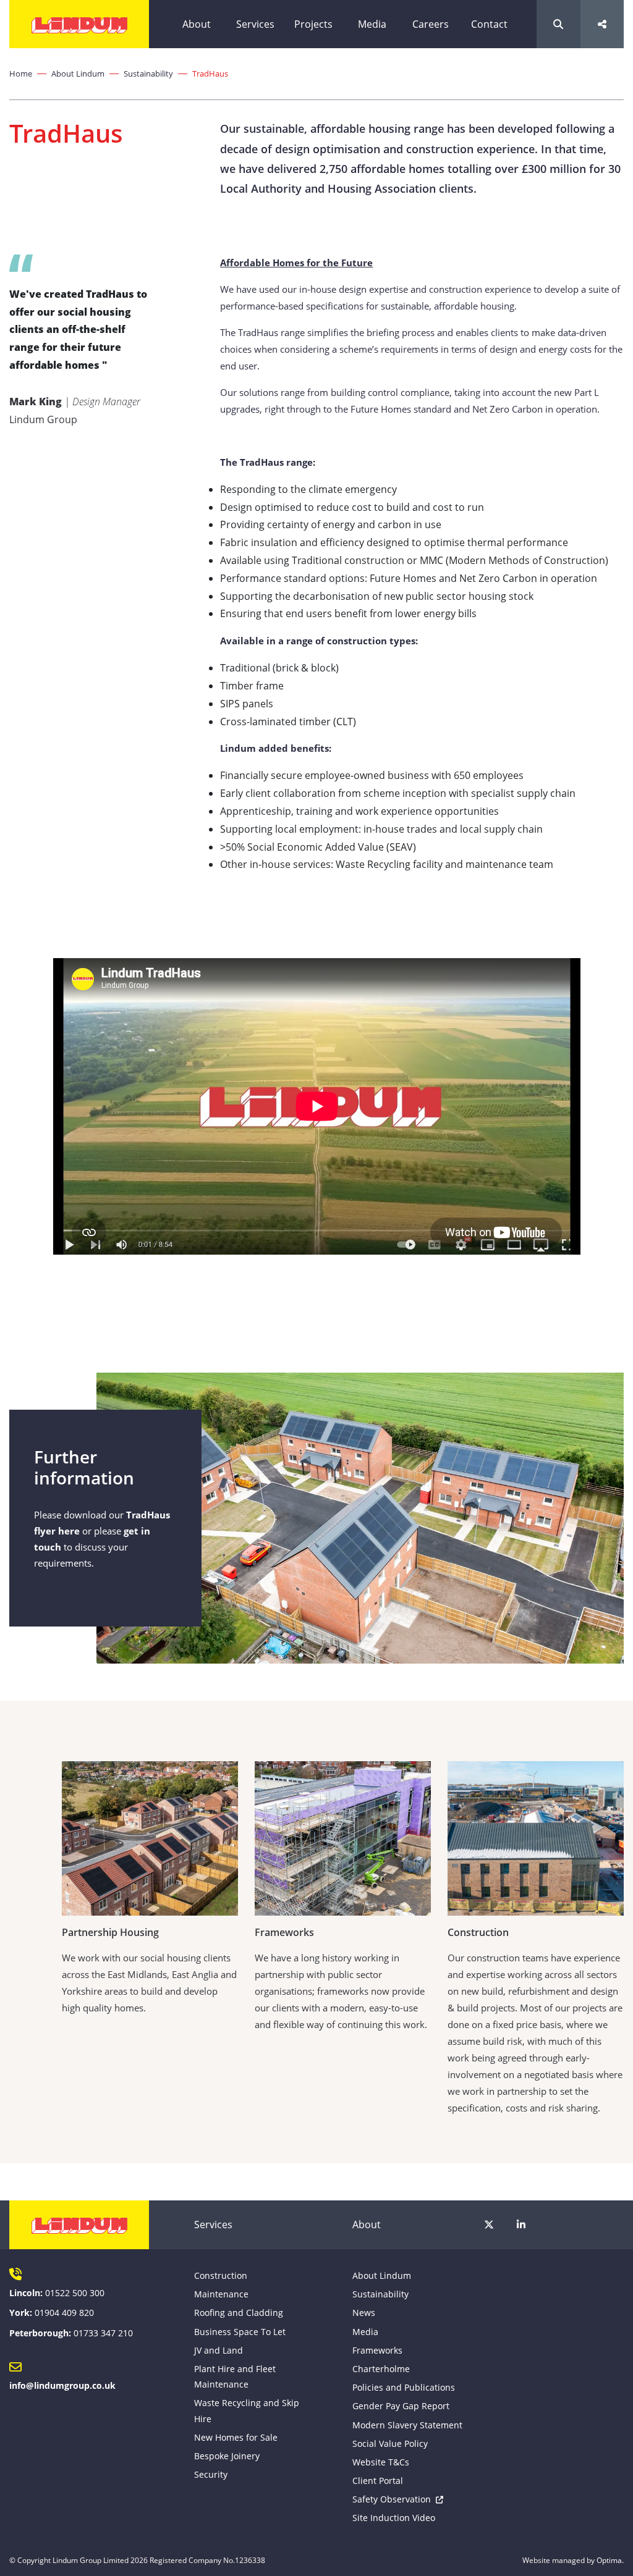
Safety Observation (392, 2499)
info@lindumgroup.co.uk (62, 2385)
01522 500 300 (75, 2293)
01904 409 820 (64, 2313)
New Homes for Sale (236, 2437)
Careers (431, 24)
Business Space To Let (240, 2332)
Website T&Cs (381, 2462)
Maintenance (221, 2294)
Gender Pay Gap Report (401, 2406)
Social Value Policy (390, 2443)
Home (21, 74)
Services (255, 24)
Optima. (610, 2560)
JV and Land (219, 2350)
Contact (489, 24)
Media (372, 24)
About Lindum (78, 74)
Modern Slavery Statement (407, 2425)
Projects (313, 24)
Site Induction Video (394, 2518)
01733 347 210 (103, 2333)
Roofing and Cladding (239, 2313)
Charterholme (381, 2369)
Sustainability (148, 74)
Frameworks (377, 2350)
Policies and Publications (404, 2387)
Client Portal (378, 2481)
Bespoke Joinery (227, 2456)
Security (211, 2474)
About (197, 24)
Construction (221, 2275)
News (364, 2313)
